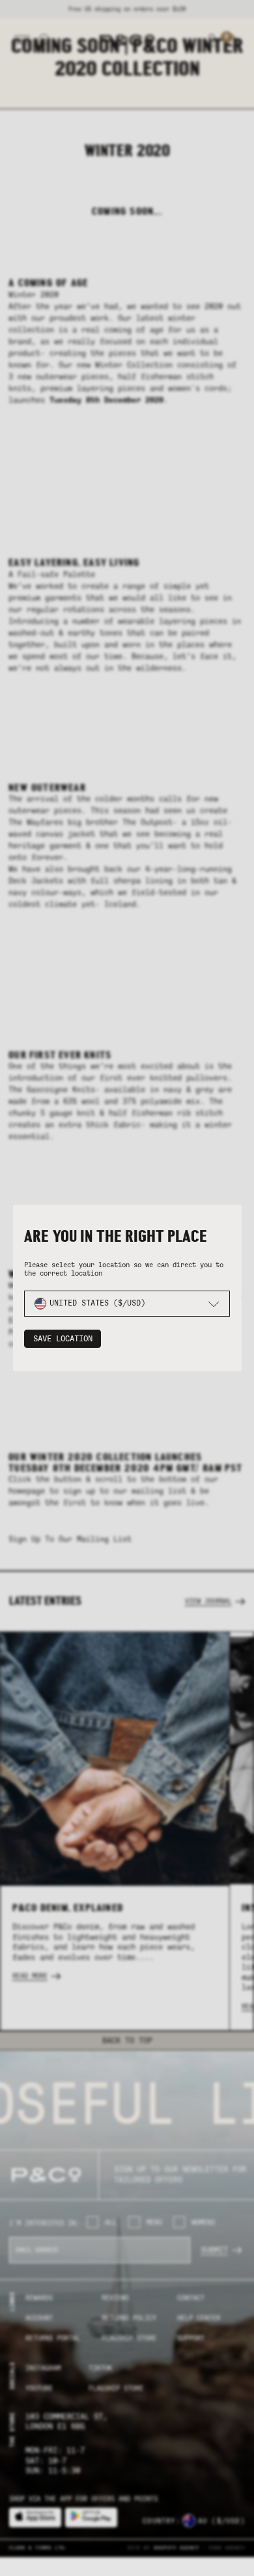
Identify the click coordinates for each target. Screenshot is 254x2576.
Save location (63, 1339)
